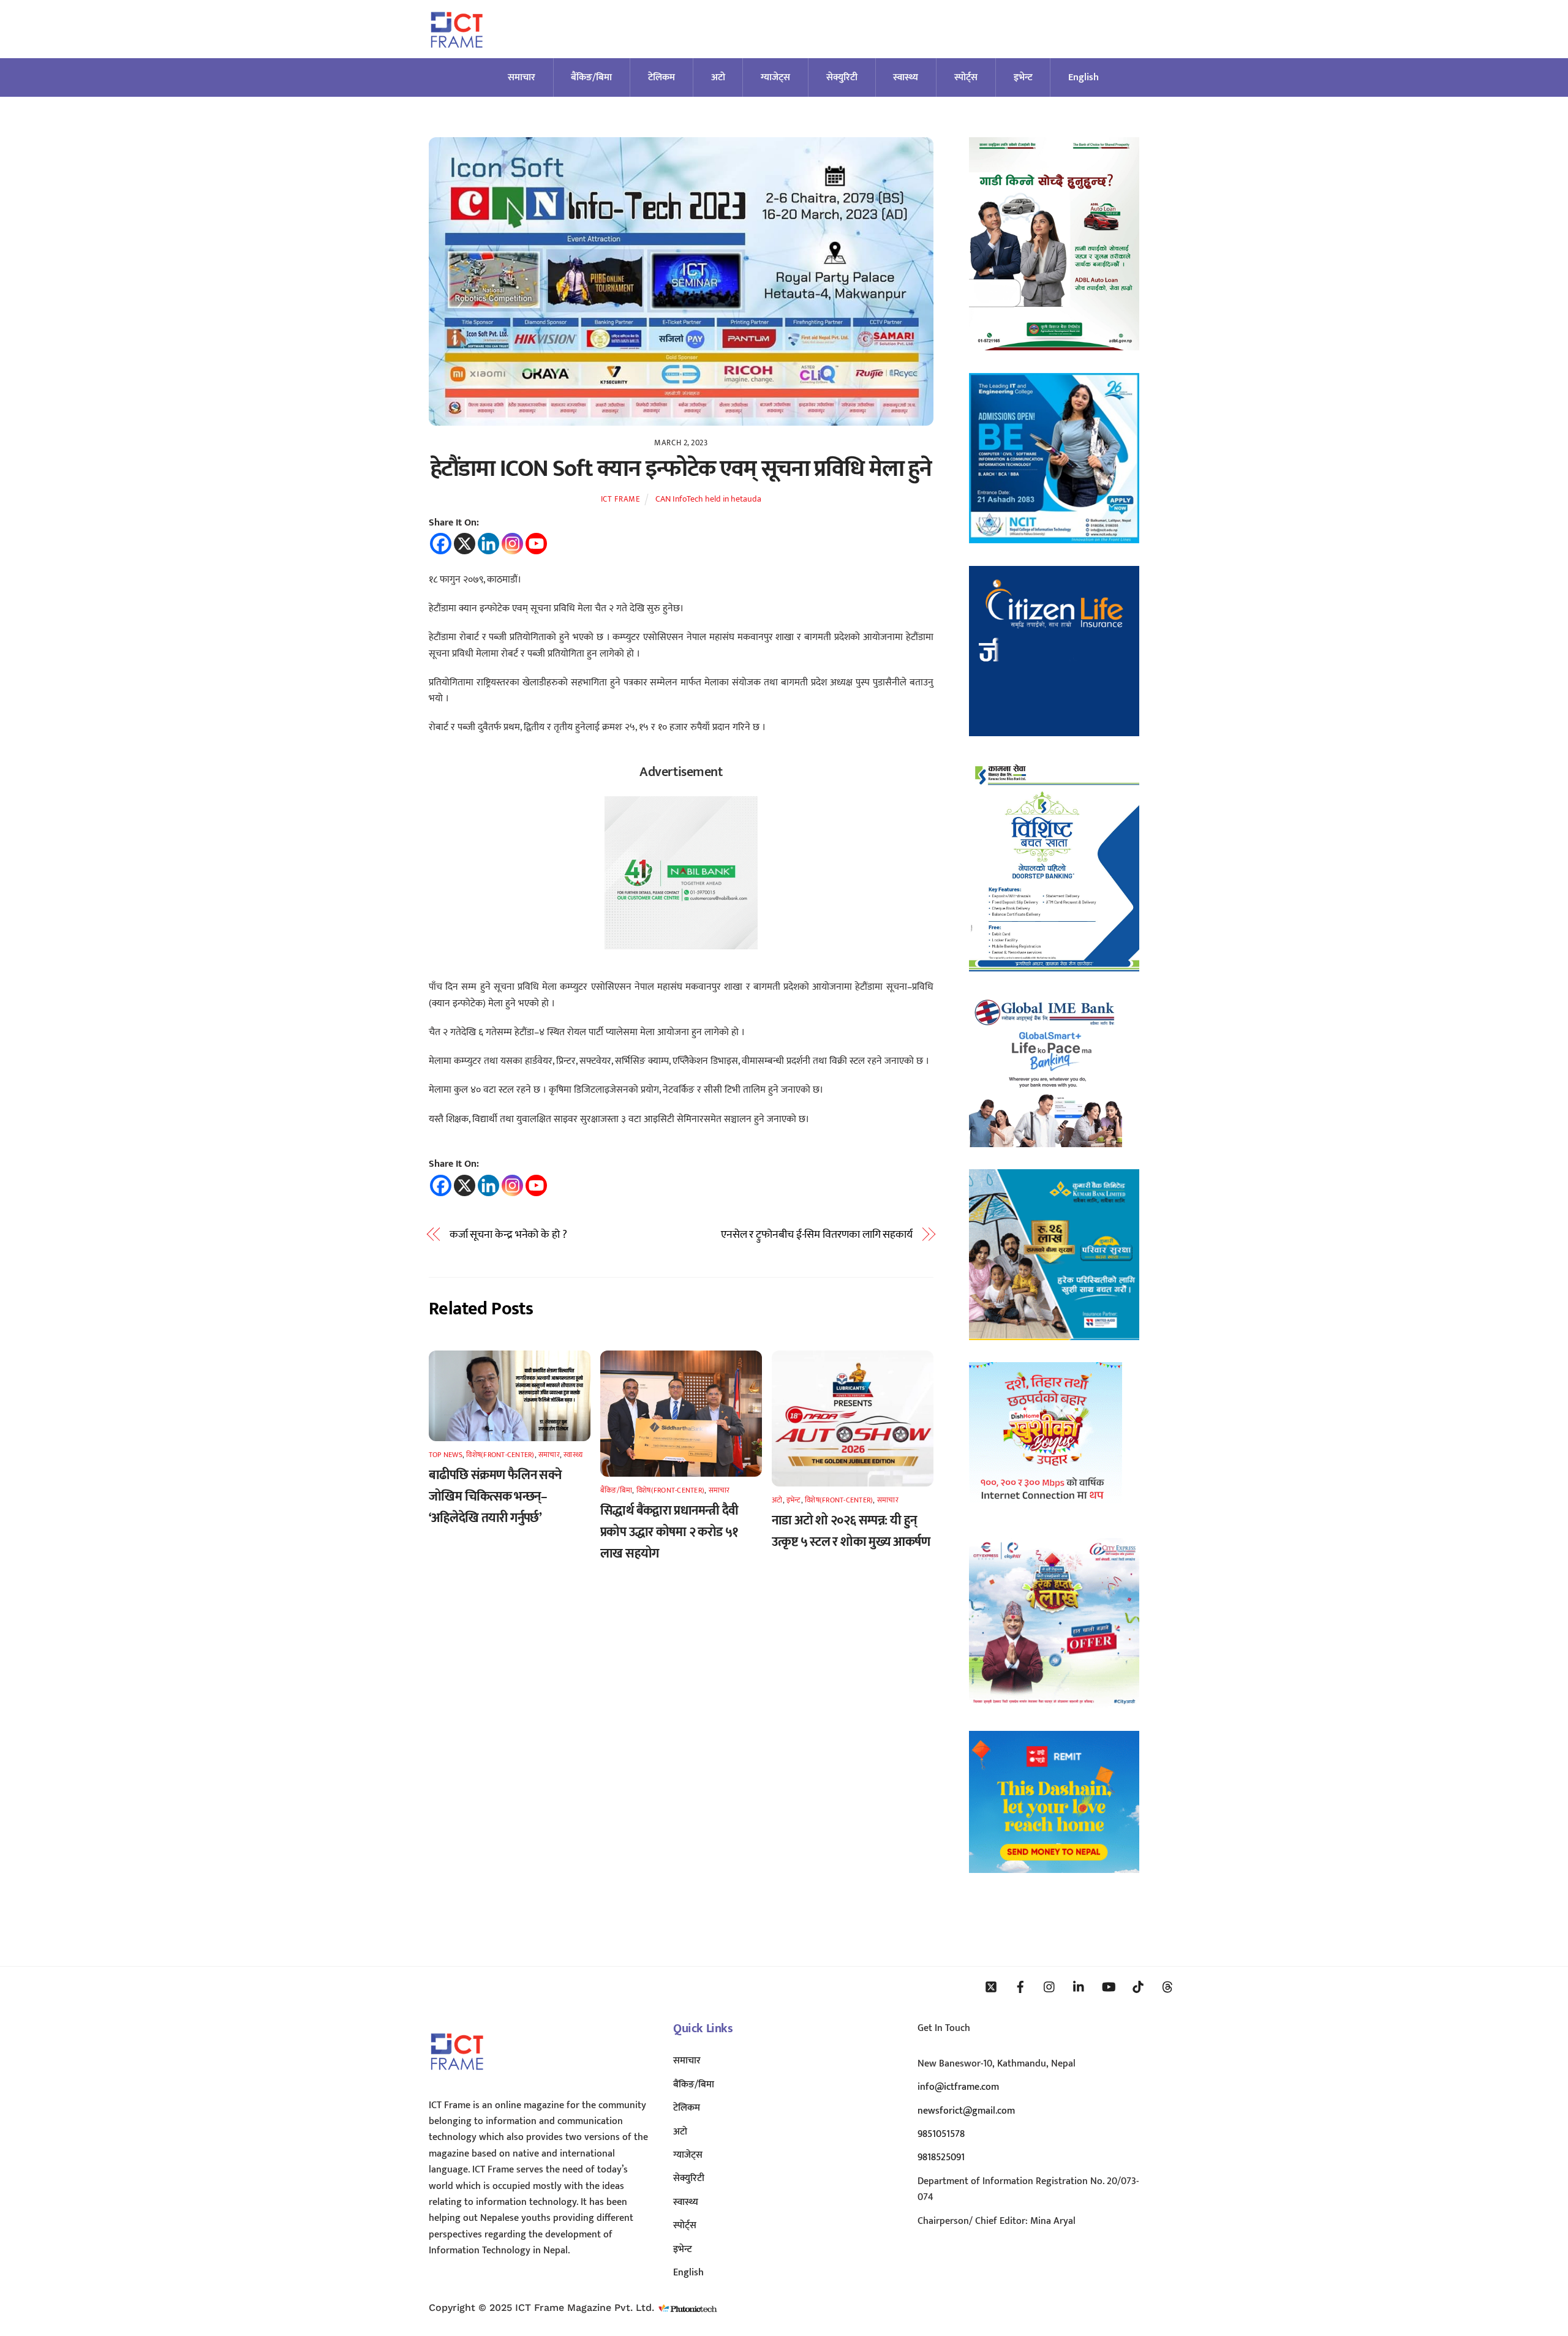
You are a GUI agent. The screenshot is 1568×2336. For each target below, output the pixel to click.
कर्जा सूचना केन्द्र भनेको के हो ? (508, 1235)
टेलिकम (661, 77)
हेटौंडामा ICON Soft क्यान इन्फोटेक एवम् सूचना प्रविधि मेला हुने (681, 469)
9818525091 (941, 2157)
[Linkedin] (488, 544)
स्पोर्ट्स (966, 77)
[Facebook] (441, 544)
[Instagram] (512, 544)
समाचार (522, 77)
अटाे (718, 77)
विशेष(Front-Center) (500, 1455)
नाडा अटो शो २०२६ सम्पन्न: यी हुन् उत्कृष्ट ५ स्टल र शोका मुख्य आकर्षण (851, 1531)
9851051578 (941, 2134)
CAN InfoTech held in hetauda (708, 499)
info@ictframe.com (958, 2087)
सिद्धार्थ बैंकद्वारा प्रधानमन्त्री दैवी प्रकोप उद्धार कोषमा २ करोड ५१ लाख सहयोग (669, 1532)
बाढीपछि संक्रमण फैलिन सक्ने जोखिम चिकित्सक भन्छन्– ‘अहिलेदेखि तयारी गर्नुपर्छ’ (495, 1497)
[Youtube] (536, 544)
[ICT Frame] (457, 55)
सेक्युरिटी (842, 77)
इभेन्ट (1023, 77)
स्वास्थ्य (906, 77)
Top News (446, 1455)
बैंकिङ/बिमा (591, 77)
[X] (465, 544)
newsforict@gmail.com (966, 2111)
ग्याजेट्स (775, 77)
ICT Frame (621, 499)
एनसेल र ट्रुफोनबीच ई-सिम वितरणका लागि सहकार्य (817, 1235)
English (1084, 77)
